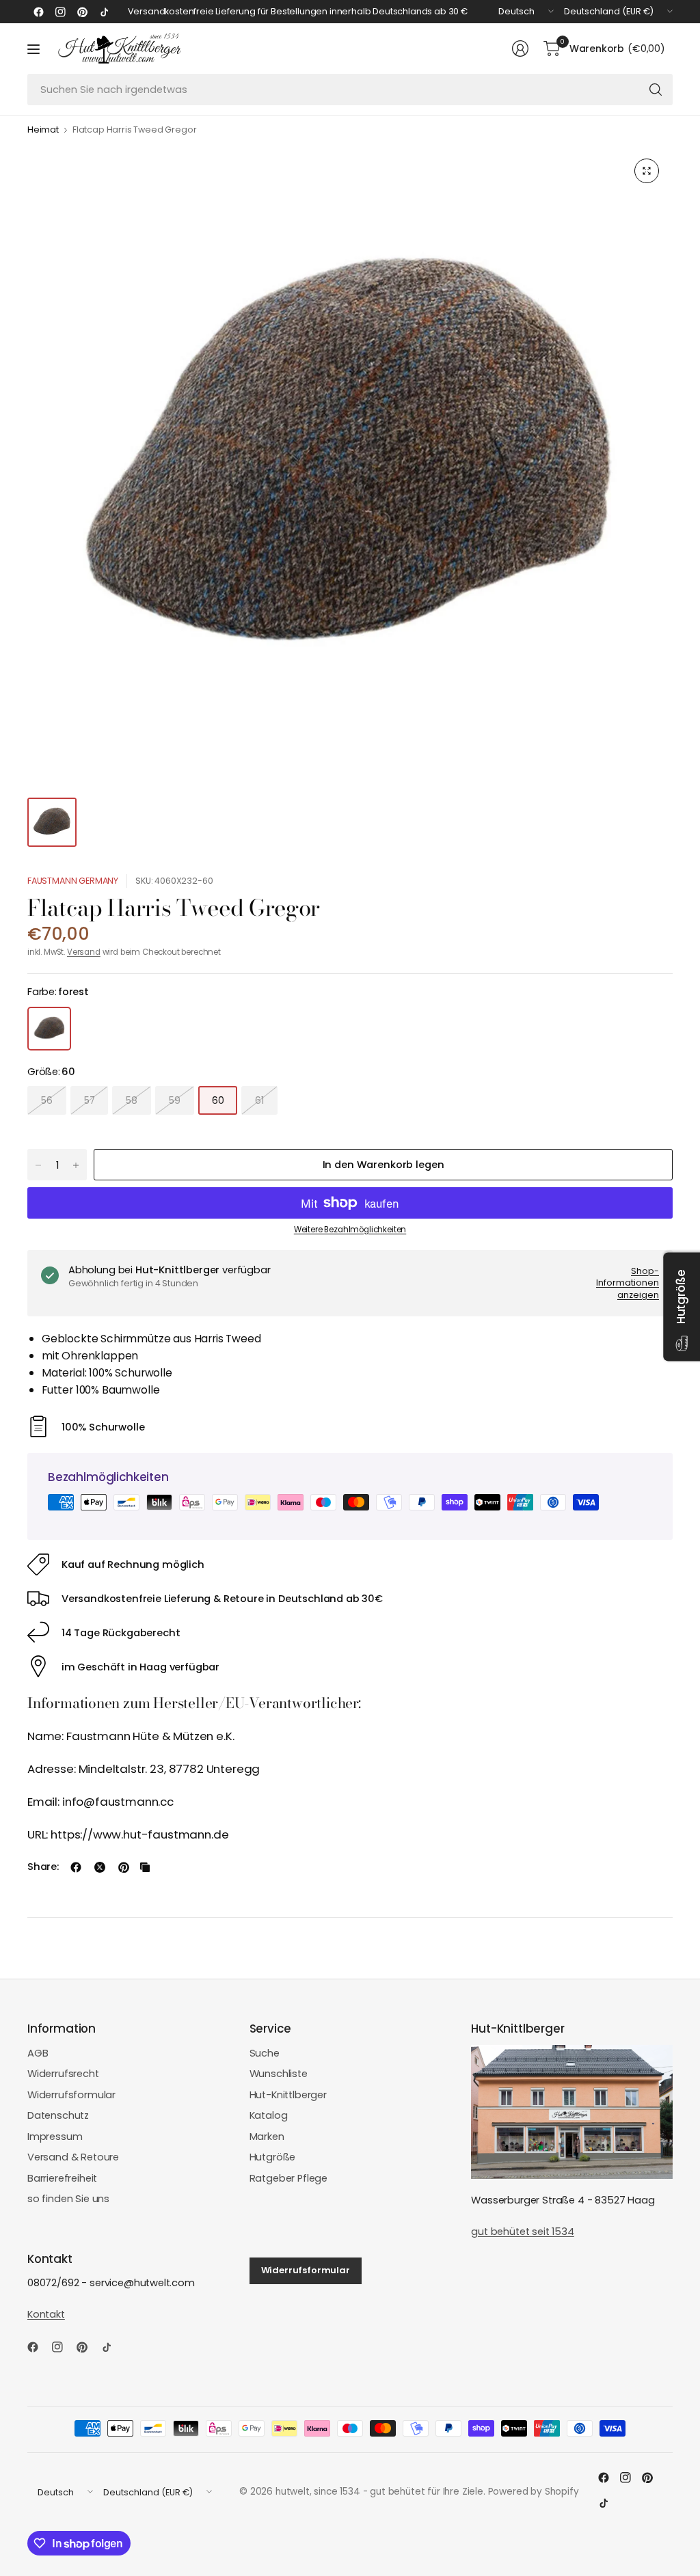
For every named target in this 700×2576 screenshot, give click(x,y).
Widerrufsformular (71, 2095)
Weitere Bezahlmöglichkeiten (350, 1230)
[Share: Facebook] (76, 1867)
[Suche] (656, 90)
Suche (265, 2053)
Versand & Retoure (73, 2157)
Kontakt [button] (46, 2314)
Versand (84, 952)
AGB (38, 2053)
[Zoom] (647, 171)
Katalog (269, 2115)
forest (49, 1029)
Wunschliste (279, 2074)
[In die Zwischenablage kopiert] (145, 1867)
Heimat (43, 130)
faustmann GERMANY (73, 881)
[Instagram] (60, 12)
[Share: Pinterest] (124, 1867)
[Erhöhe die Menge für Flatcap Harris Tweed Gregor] (76, 1165)
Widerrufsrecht (63, 2074)
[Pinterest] (82, 12)
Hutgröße (273, 2157)
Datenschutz (58, 2115)
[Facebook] (38, 12)
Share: (43, 1867)
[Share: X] (100, 1867)
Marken (267, 2137)
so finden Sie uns (68, 2199)
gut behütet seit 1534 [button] (522, 2232)
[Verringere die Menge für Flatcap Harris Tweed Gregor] (38, 1165)
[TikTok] (104, 12)
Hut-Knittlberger (288, 2095)
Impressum (55, 2137)
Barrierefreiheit (62, 2178)
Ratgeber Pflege (288, 2178)
